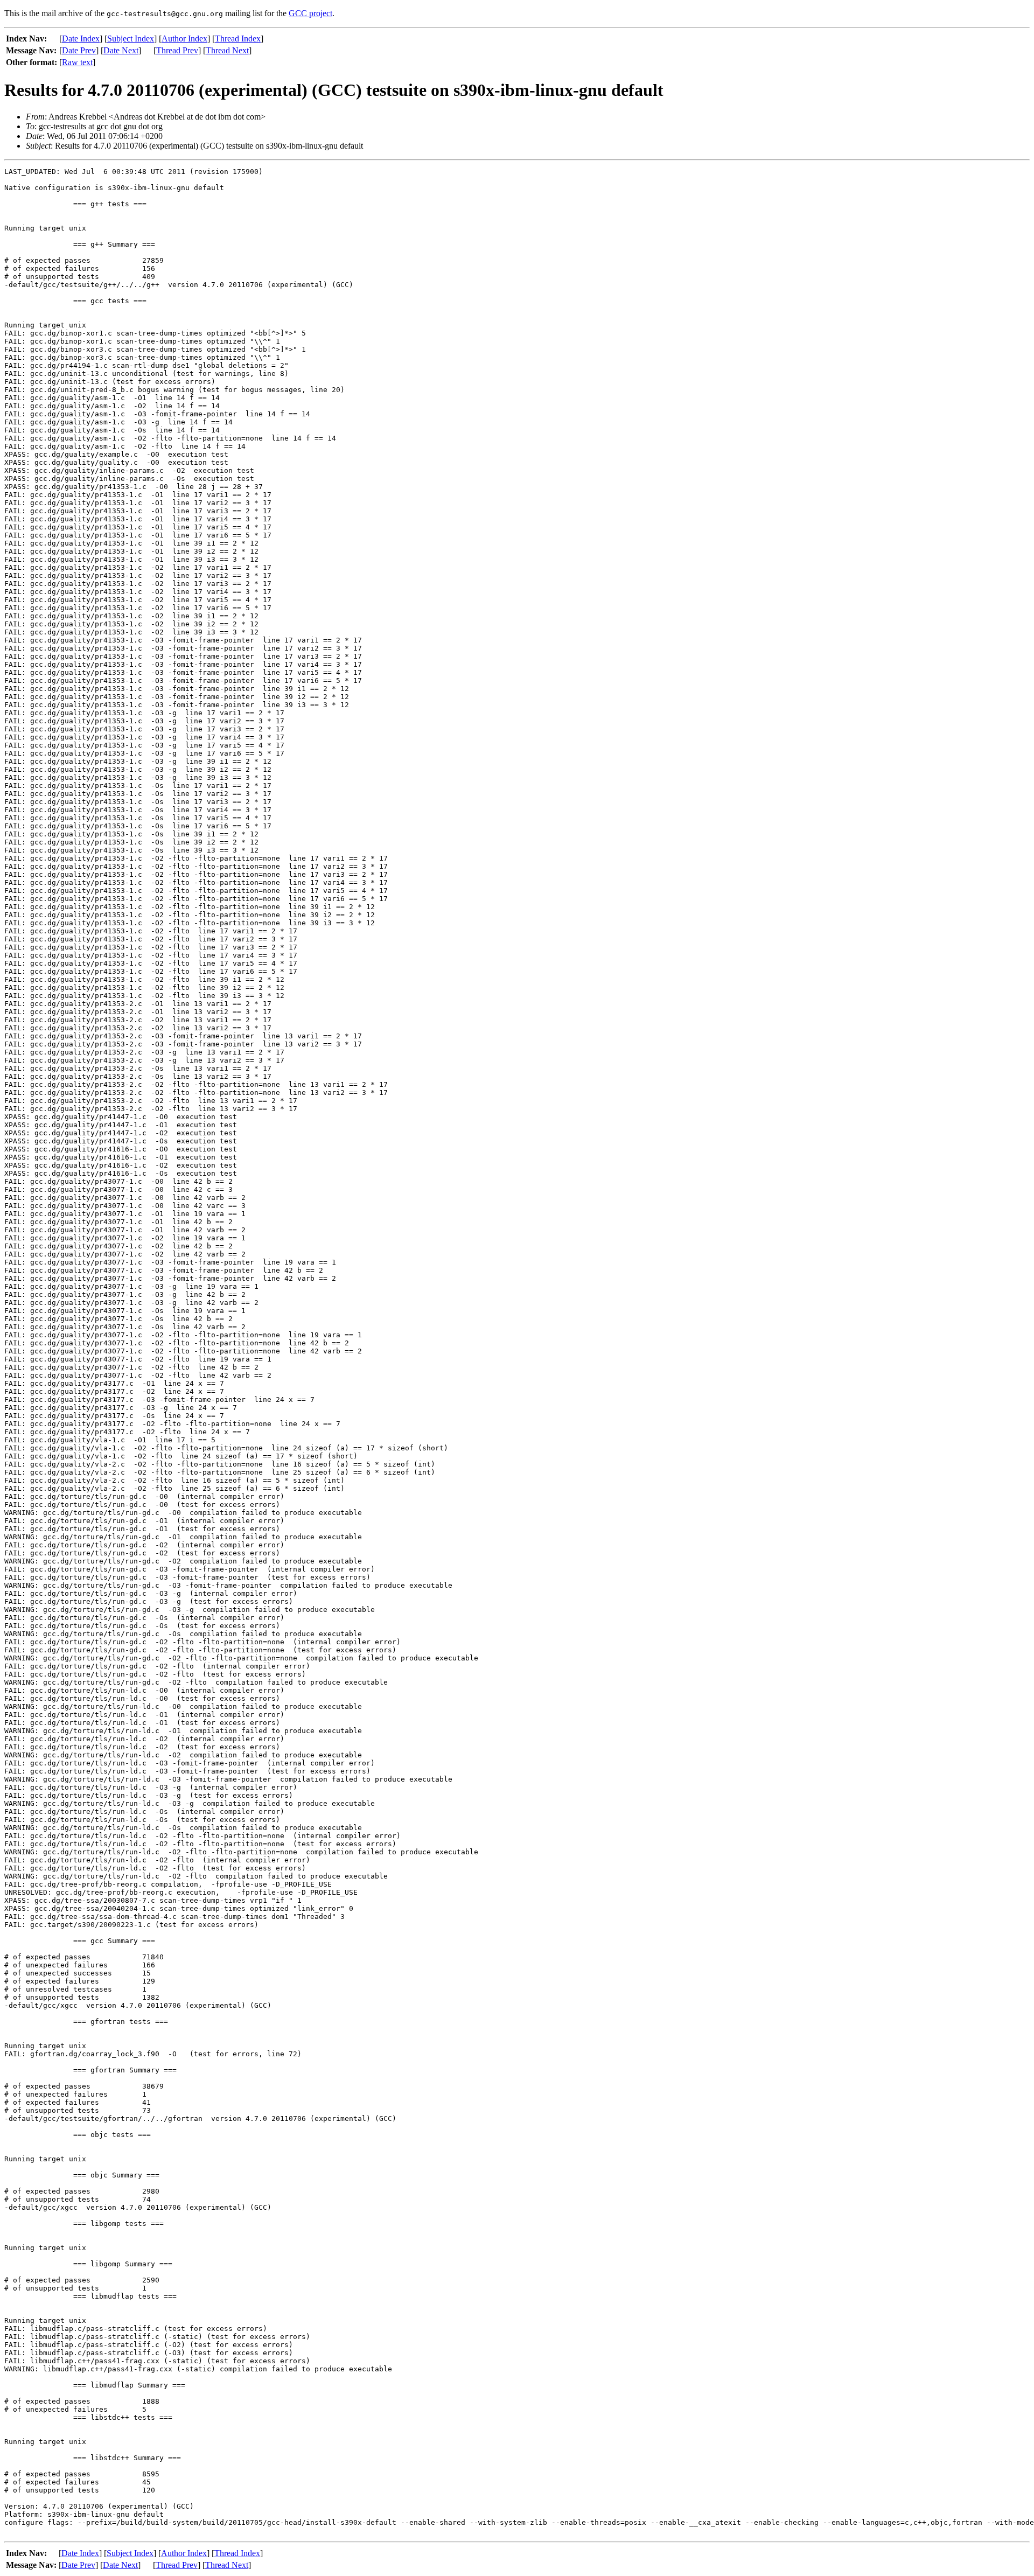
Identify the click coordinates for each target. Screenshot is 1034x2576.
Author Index (184, 39)
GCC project (310, 13)
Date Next (121, 50)
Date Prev (79, 50)
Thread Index (238, 39)
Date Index (81, 39)
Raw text (77, 62)
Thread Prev (177, 50)
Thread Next (227, 50)
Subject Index (131, 39)
